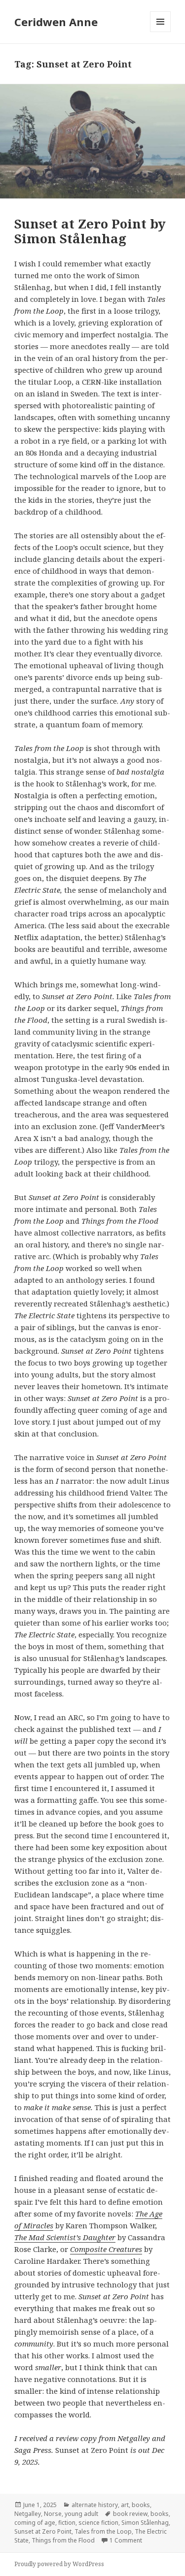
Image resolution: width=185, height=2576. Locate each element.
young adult (81, 2514)
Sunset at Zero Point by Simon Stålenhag (90, 231)
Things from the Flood (63, 2540)
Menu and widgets (161, 32)
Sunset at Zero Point (43, 2531)
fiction (67, 2523)
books (141, 2505)
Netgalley (28, 2514)
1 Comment (126, 2540)
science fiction (98, 2523)
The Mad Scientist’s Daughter (65, 2237)
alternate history (95, 2505)
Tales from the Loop (103, 2531)
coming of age (35, 2523)
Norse (53, 2514)
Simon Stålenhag (145, 2523)
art (125, 2505)
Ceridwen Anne (56, 22)
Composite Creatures (106, 2249)
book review (130, 2514)
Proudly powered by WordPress (59, 2564)
